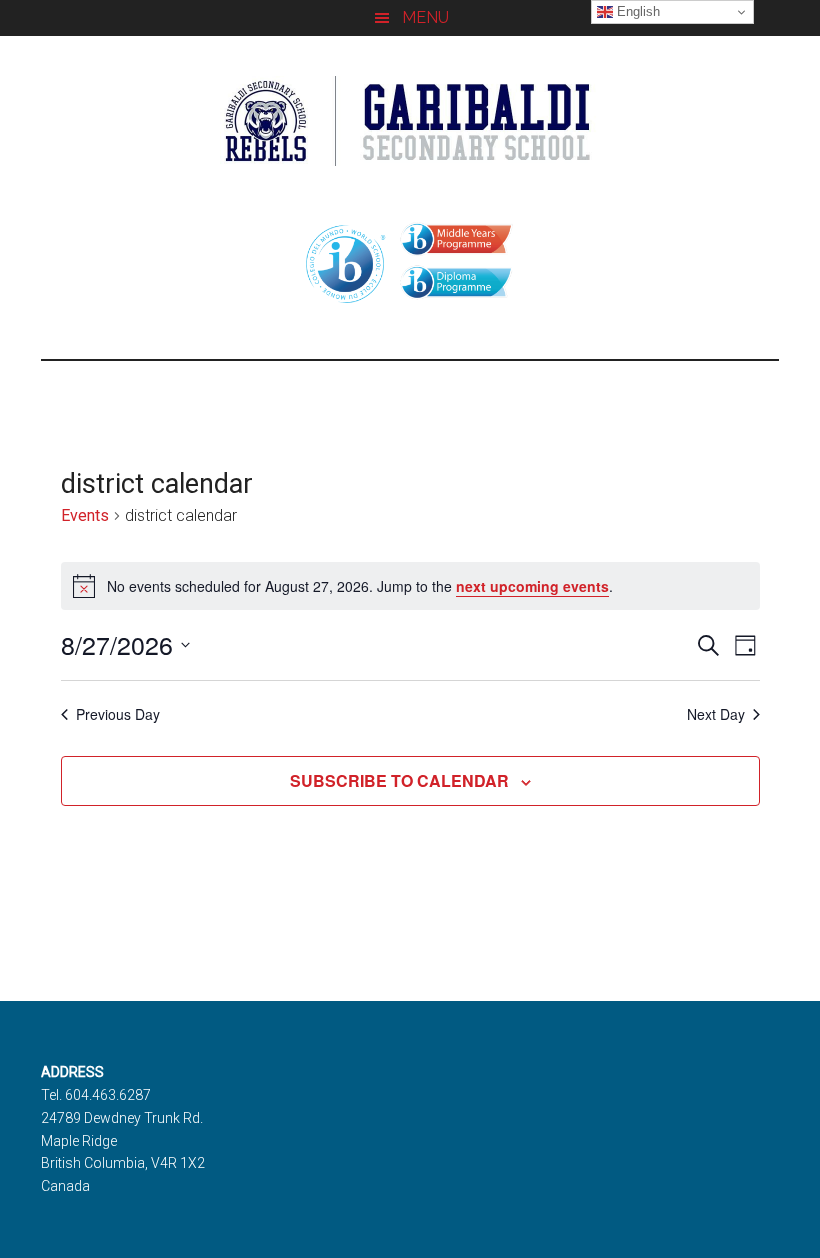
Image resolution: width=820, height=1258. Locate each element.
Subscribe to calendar (399, 780)
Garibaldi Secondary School (410, 121)
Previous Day (118, 714)
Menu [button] (425, 17)
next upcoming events (532, 586)
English (636, 11)
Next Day (716, 714)
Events (85, 515)
